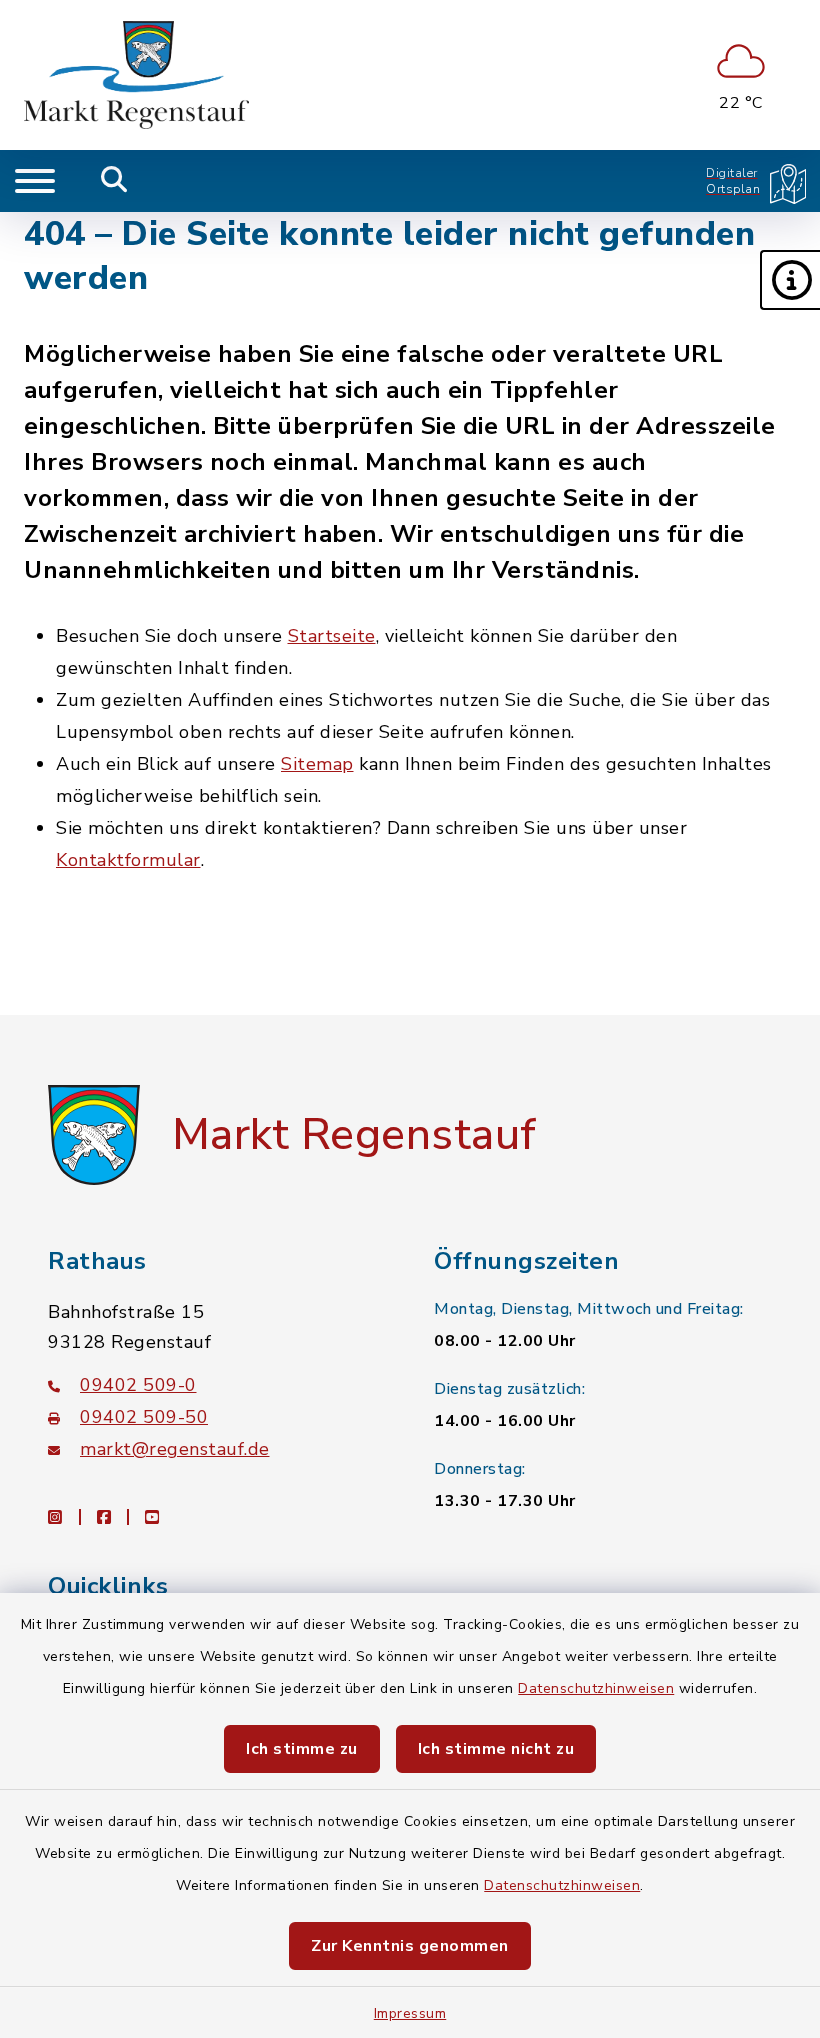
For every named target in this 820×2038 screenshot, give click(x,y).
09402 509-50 (144, 1417)
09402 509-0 (138, 1385)
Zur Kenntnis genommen (410, 1946)
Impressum (410, 2013)
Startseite (332, 636)
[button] (790, 280)
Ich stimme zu (302, 1749)
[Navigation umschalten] (35, 181)
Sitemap (317, 764)
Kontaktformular (128, 860)
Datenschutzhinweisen (596, 1688)
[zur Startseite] (136, 75)
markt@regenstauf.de (175, 1449)
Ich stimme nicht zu (496, 1749)
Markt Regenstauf (354, 1135)
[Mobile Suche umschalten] (114, 181)
